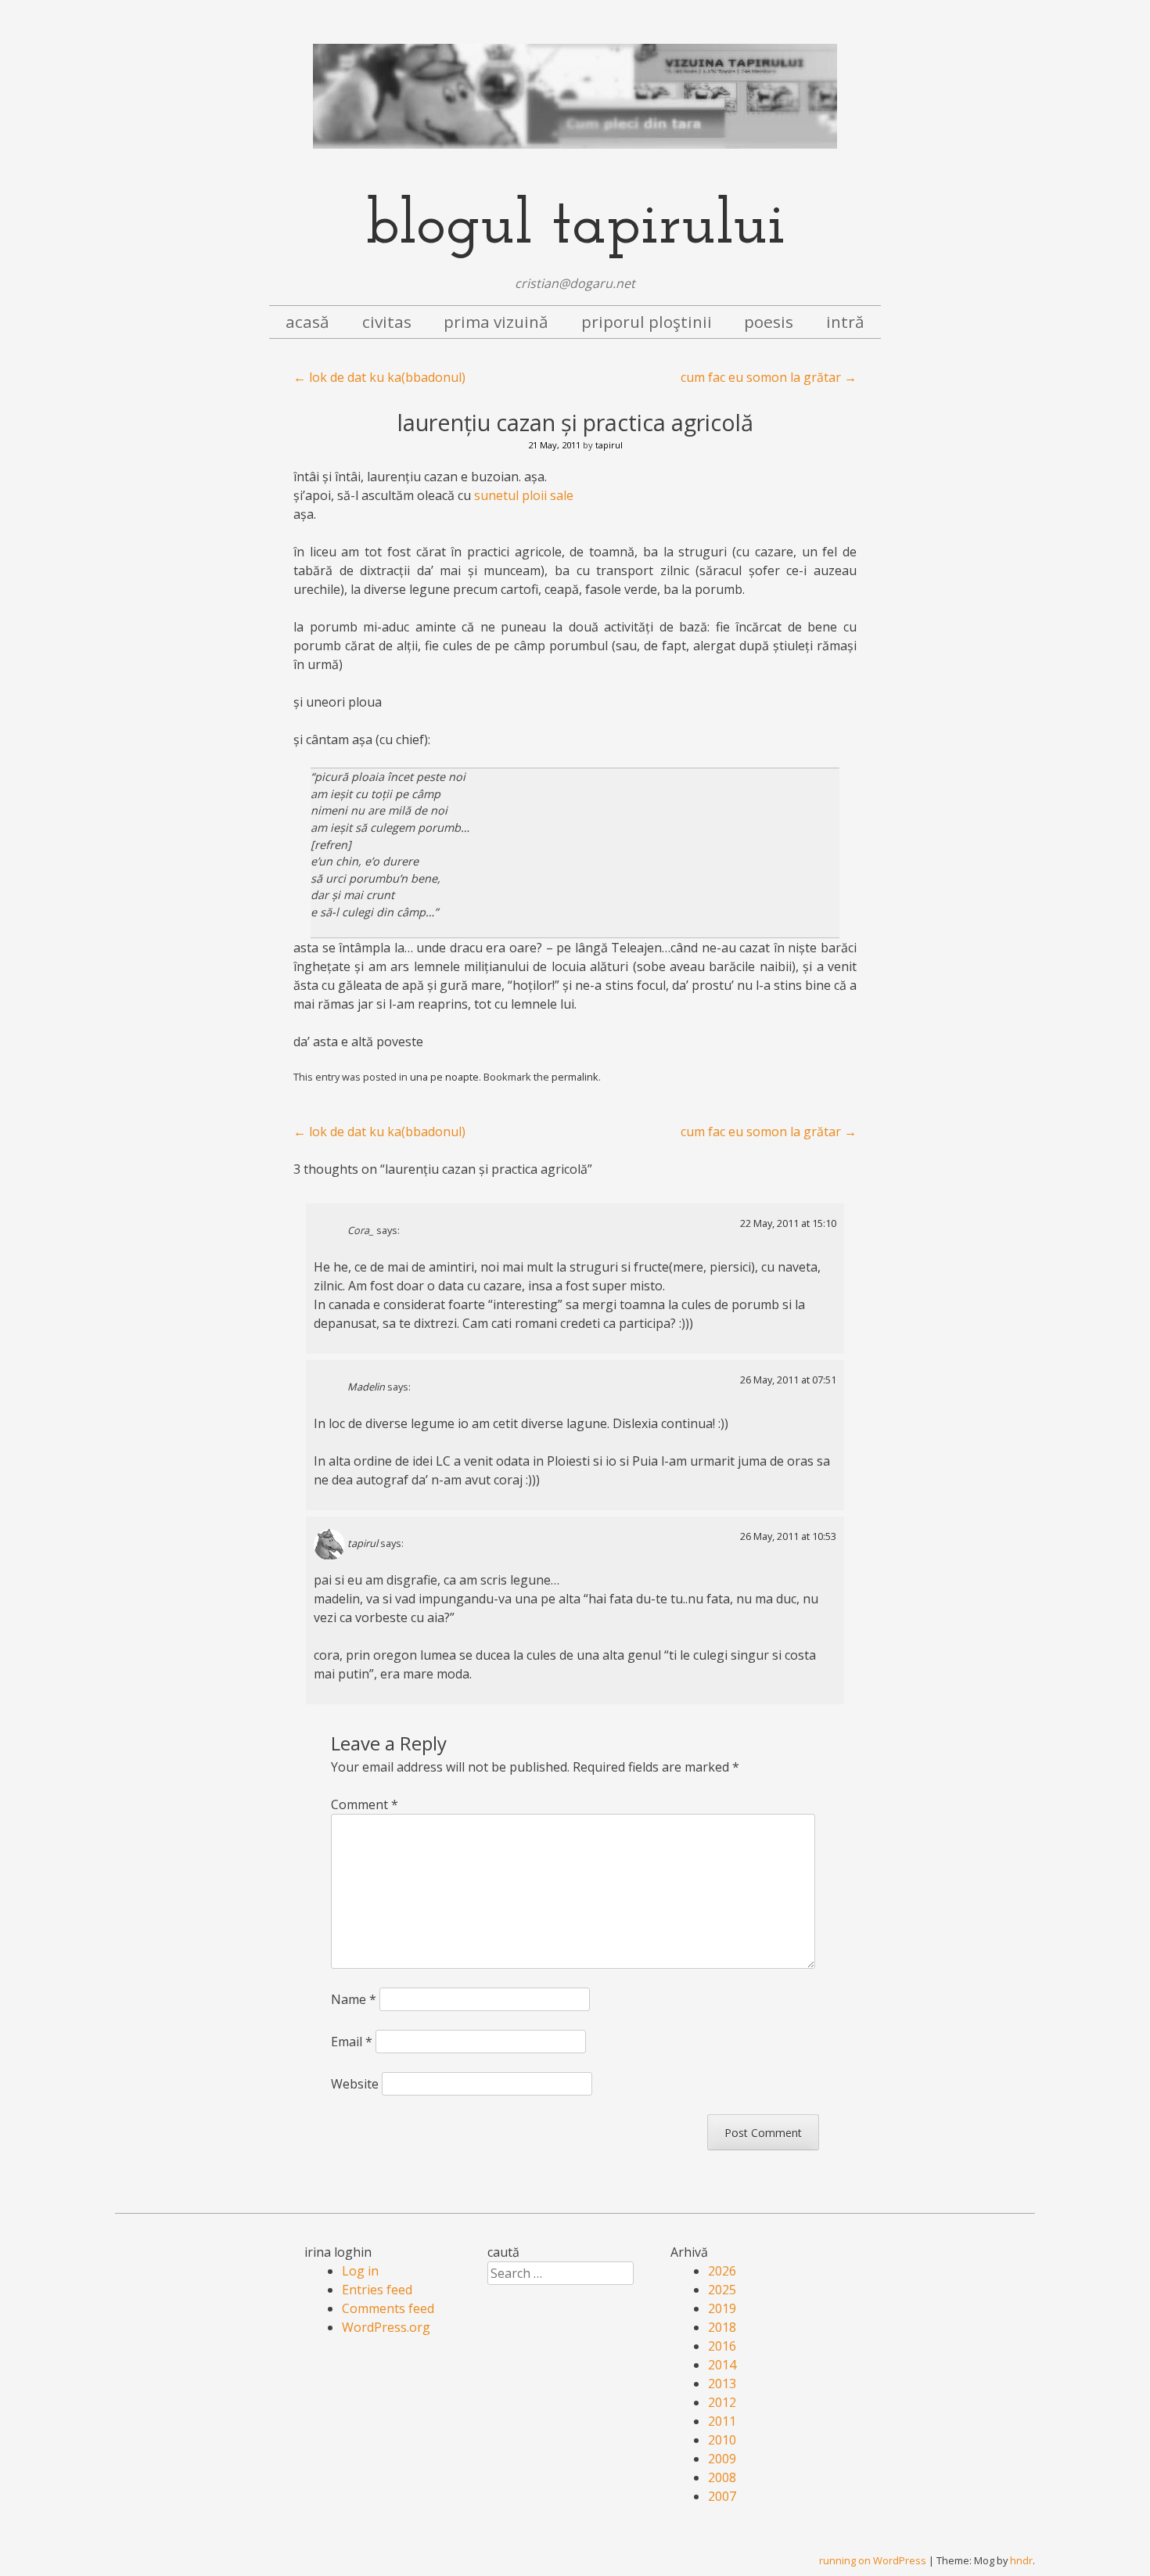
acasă (307, 322)
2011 (722, 2421)
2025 (722, 2290)
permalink (575, 1077)
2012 (722, 2402)
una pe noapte (444, 1077)
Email (352, 2042)
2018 (722, 2327)
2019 (722, 2308)
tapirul (609, 445)
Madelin (366, 1387)
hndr (1021, 2560)
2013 (722, 2384)
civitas (387, 322)
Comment (365, 1804)
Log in (360, 2271)
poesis (769, 322)
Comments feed (388, 2308)
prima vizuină (496, 322)
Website (355, 2084)
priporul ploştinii (647, 322)
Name (354, 1999)
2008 (722, 2477)
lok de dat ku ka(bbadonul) (379, 377)
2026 (722, 2271)
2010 (722, 2440)
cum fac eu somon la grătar (769, 377)
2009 (722, 2459)
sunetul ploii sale (524, 495)
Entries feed (377, 2290)
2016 (722, 2346)
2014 (722, 2365)
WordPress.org (386, 2327)
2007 (722, 2496)
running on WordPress (873, 2560)
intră (845, 322)
